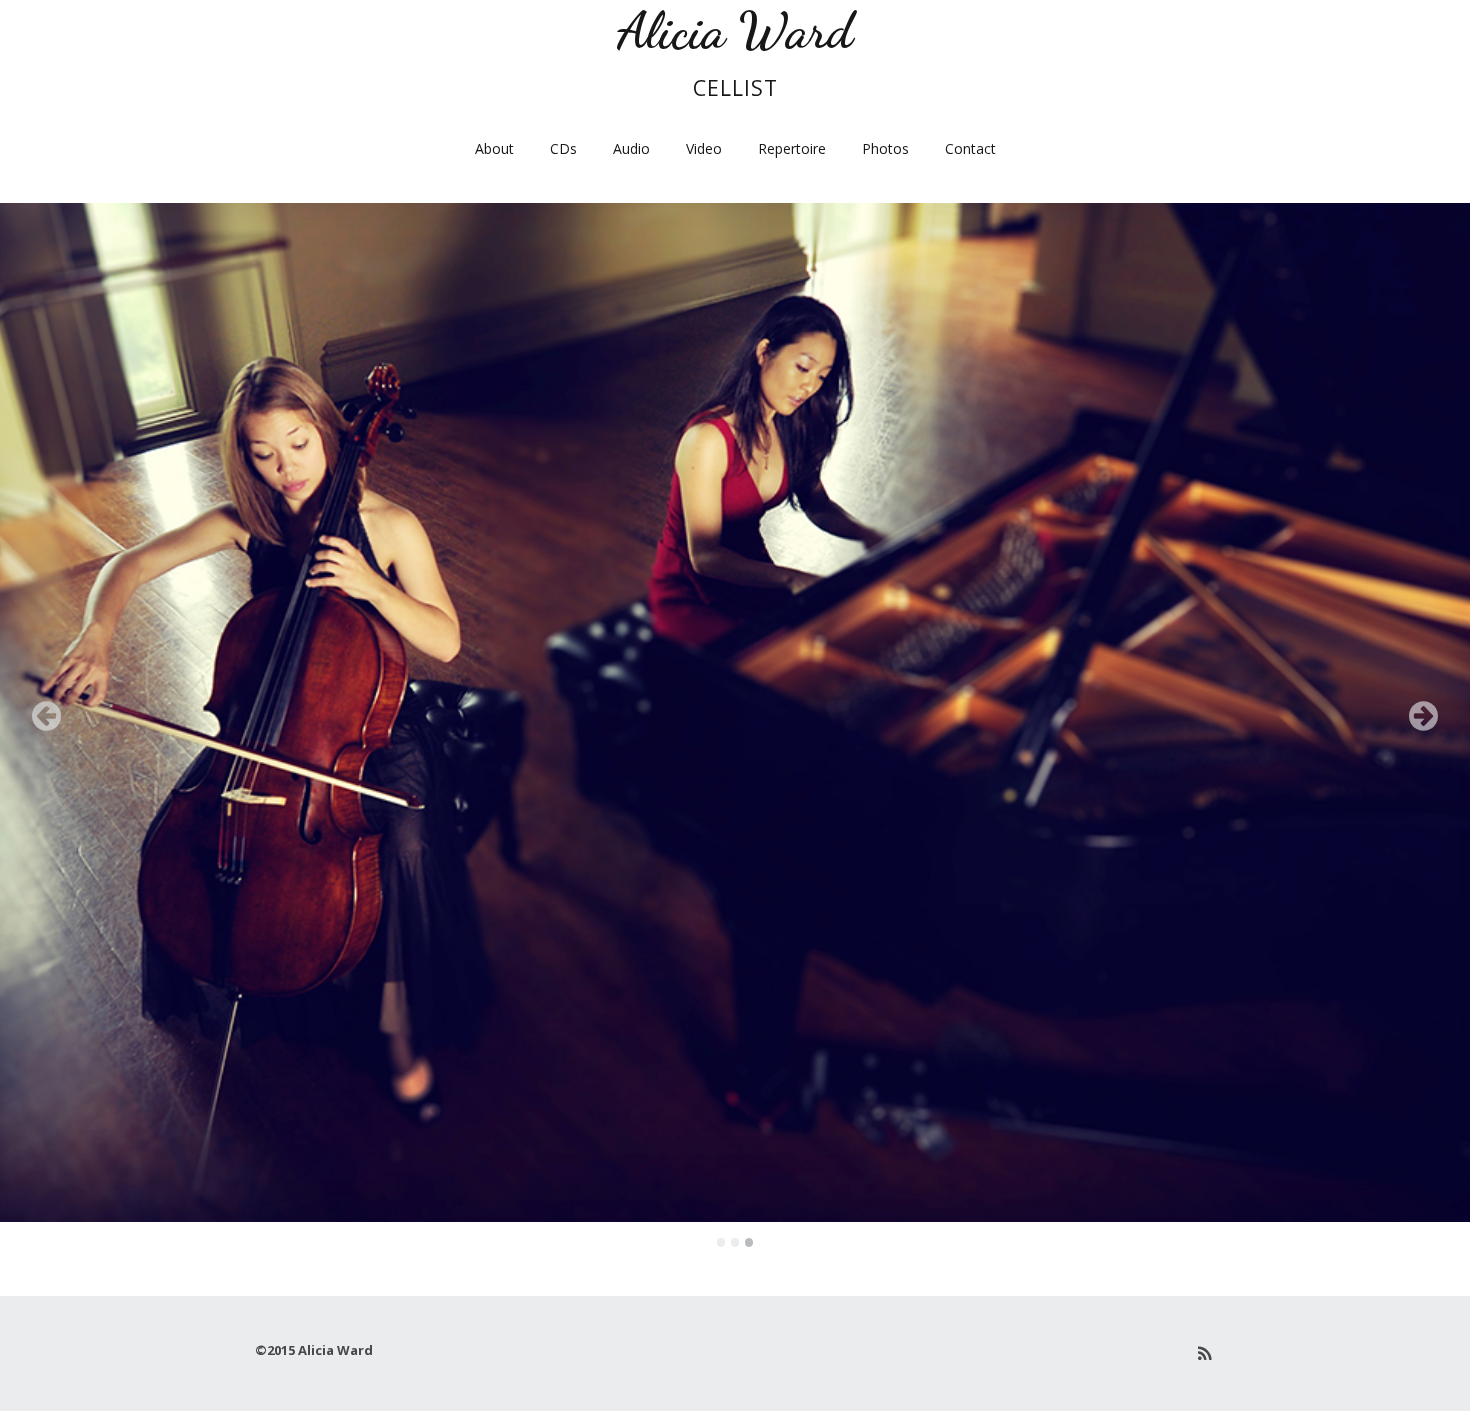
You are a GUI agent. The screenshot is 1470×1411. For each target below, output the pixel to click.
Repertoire (792, 148)
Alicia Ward (735, 30)
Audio (631, 148)
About (494, 148)
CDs (563, 148)
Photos (885, 148)
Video (704, 148)
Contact (970, 148)
